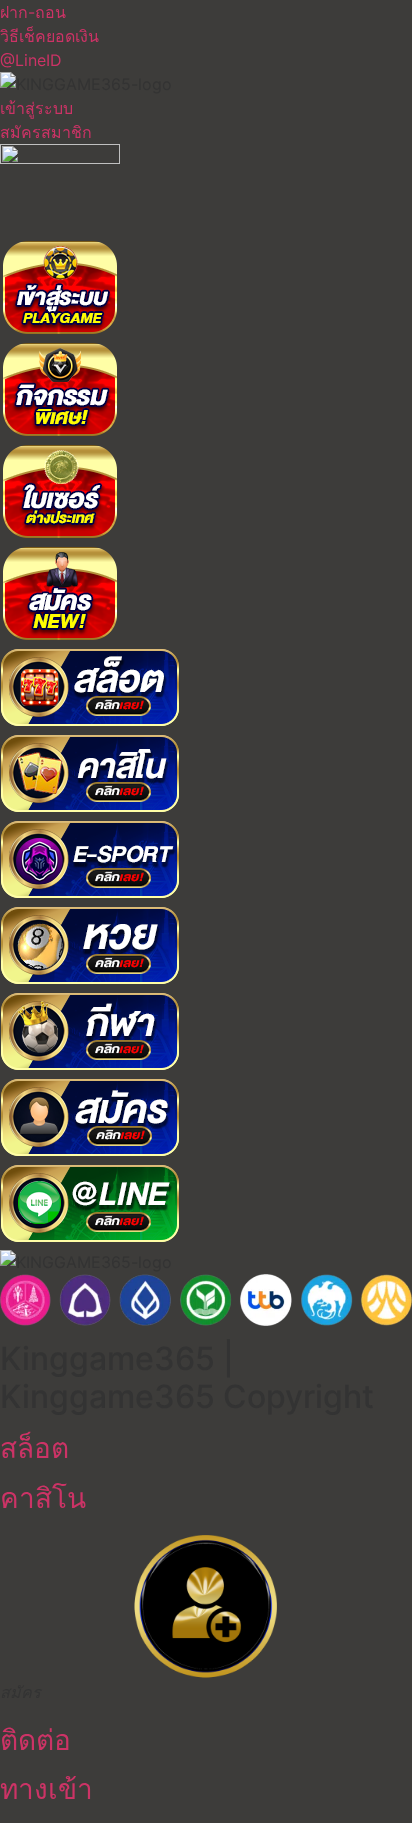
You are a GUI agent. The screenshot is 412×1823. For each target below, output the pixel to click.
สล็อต (34, 1448)
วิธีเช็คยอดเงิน (49, 36)
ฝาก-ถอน (33, 12)
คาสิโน (43, 1498)
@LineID (31, 60)
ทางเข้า (46, 1789)
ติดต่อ (35, 1740)
